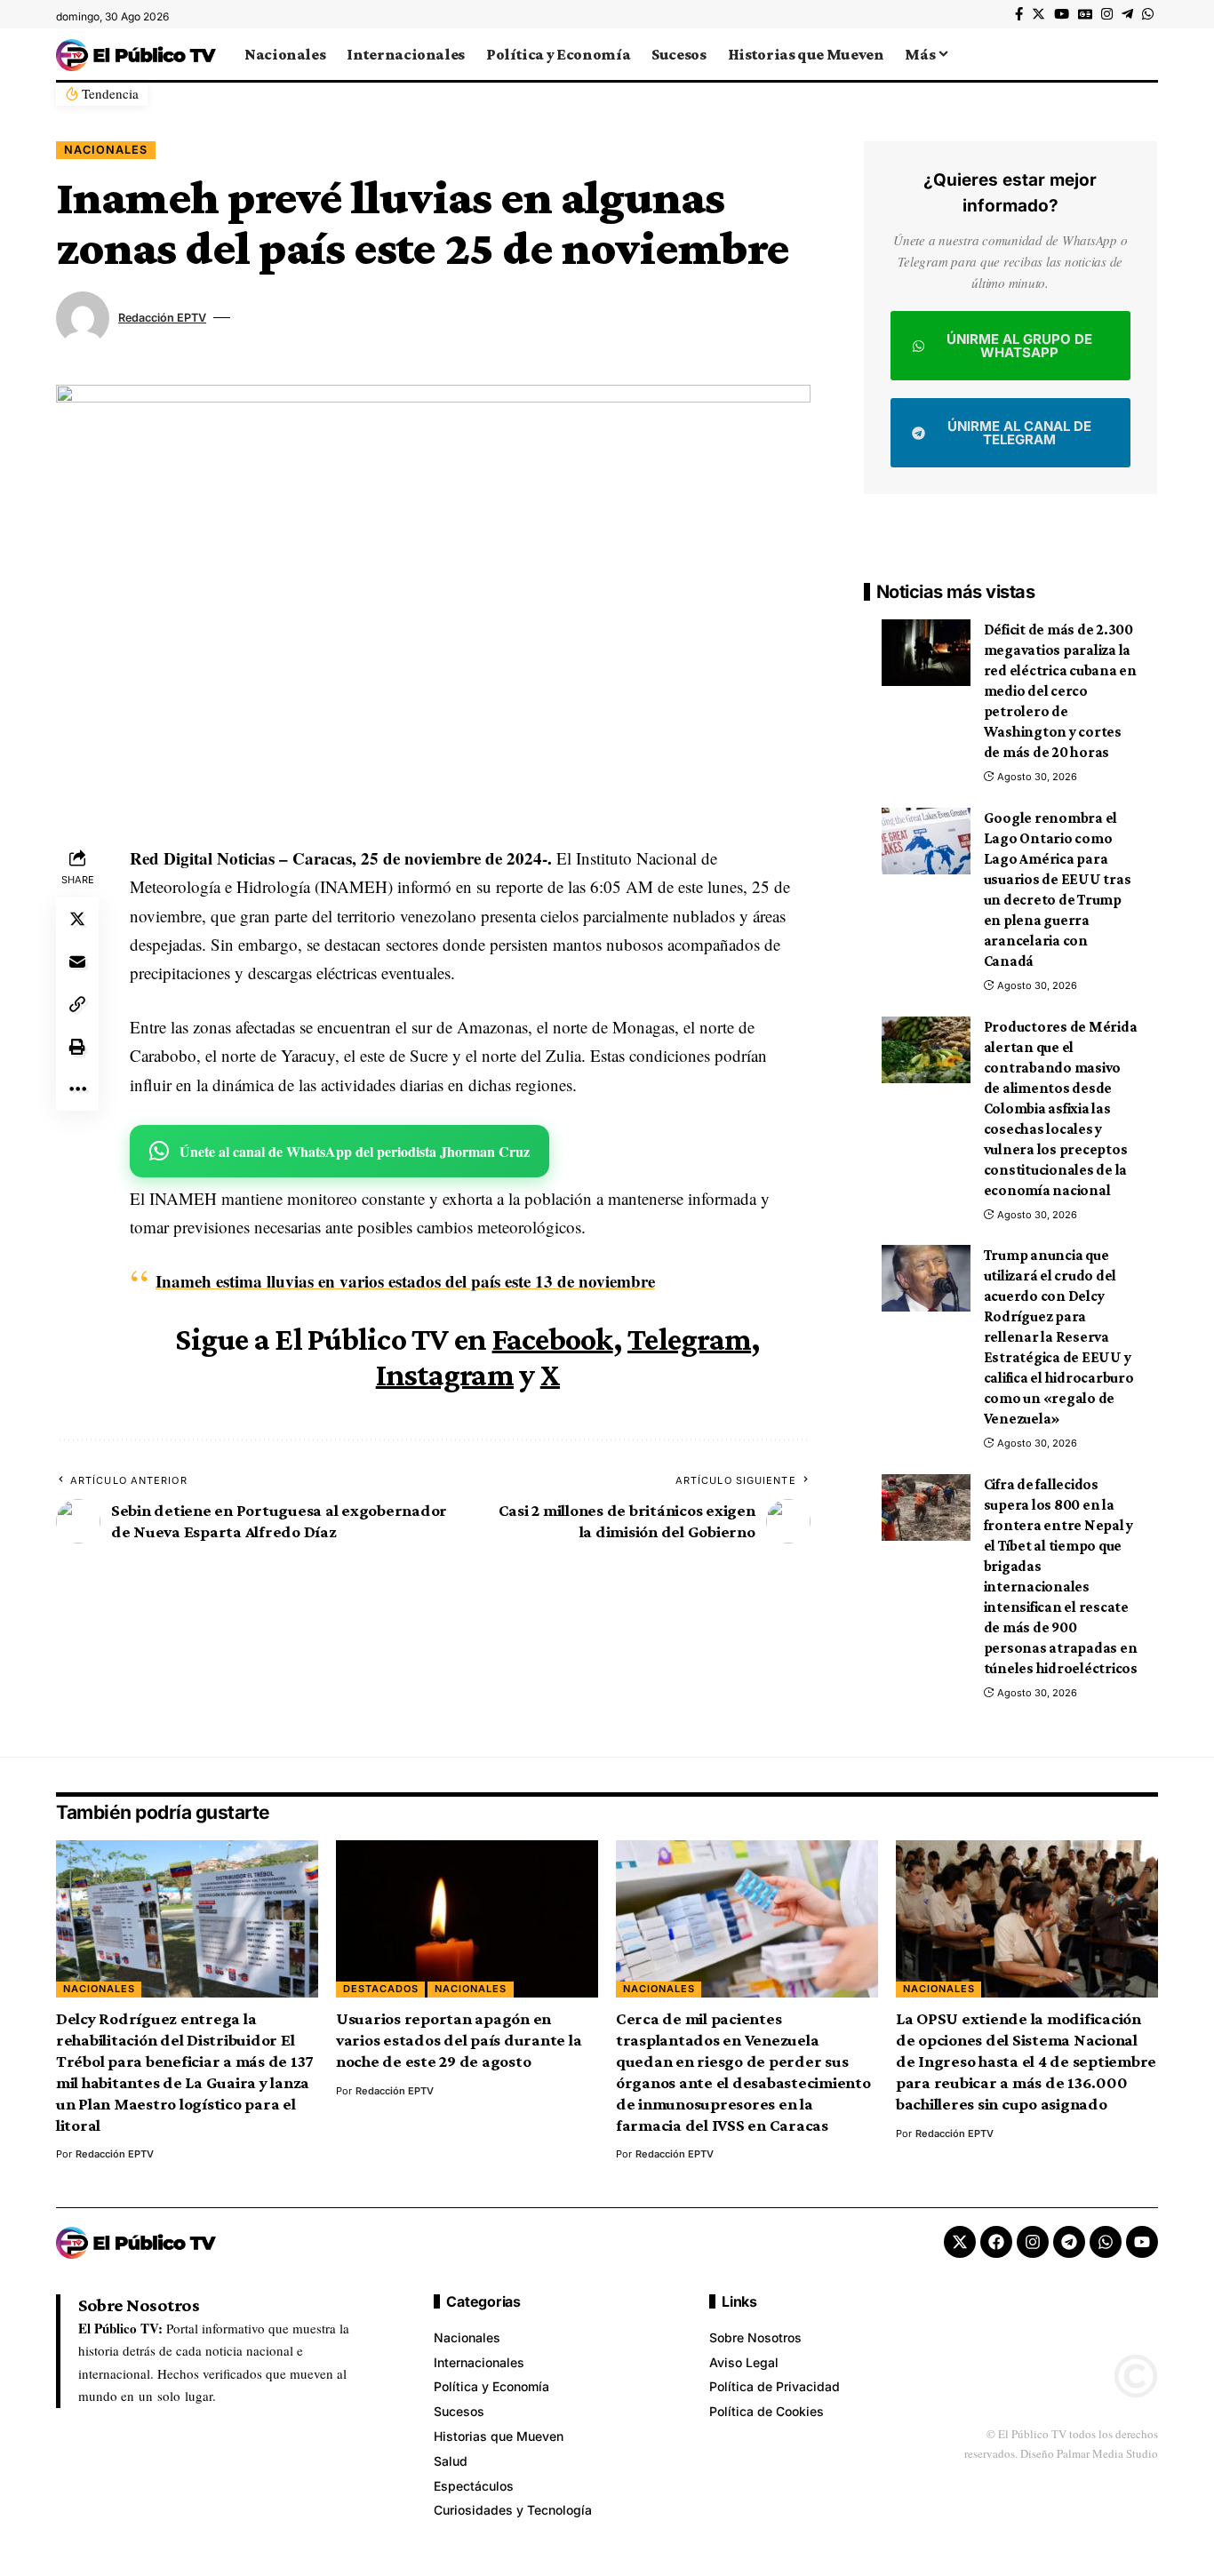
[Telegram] (1127, 14)
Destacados (381, 1989)
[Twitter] (1038, 14)
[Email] (77, 961)
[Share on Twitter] (77, 918)
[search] (1145, 54)
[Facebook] (1019, 14)
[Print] (77, 1046)
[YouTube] (1062, 14)
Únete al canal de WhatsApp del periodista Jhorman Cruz (355, 1151)
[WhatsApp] (1148, 14)
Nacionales (106, 150)
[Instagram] (1107, 14)
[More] (77, 1089)
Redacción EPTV (162, 318)
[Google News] (1085, 14)
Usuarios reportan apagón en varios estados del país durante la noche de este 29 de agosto (459, 2040)
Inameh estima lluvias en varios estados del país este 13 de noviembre (405, 1281)
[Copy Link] (77, 1003)
